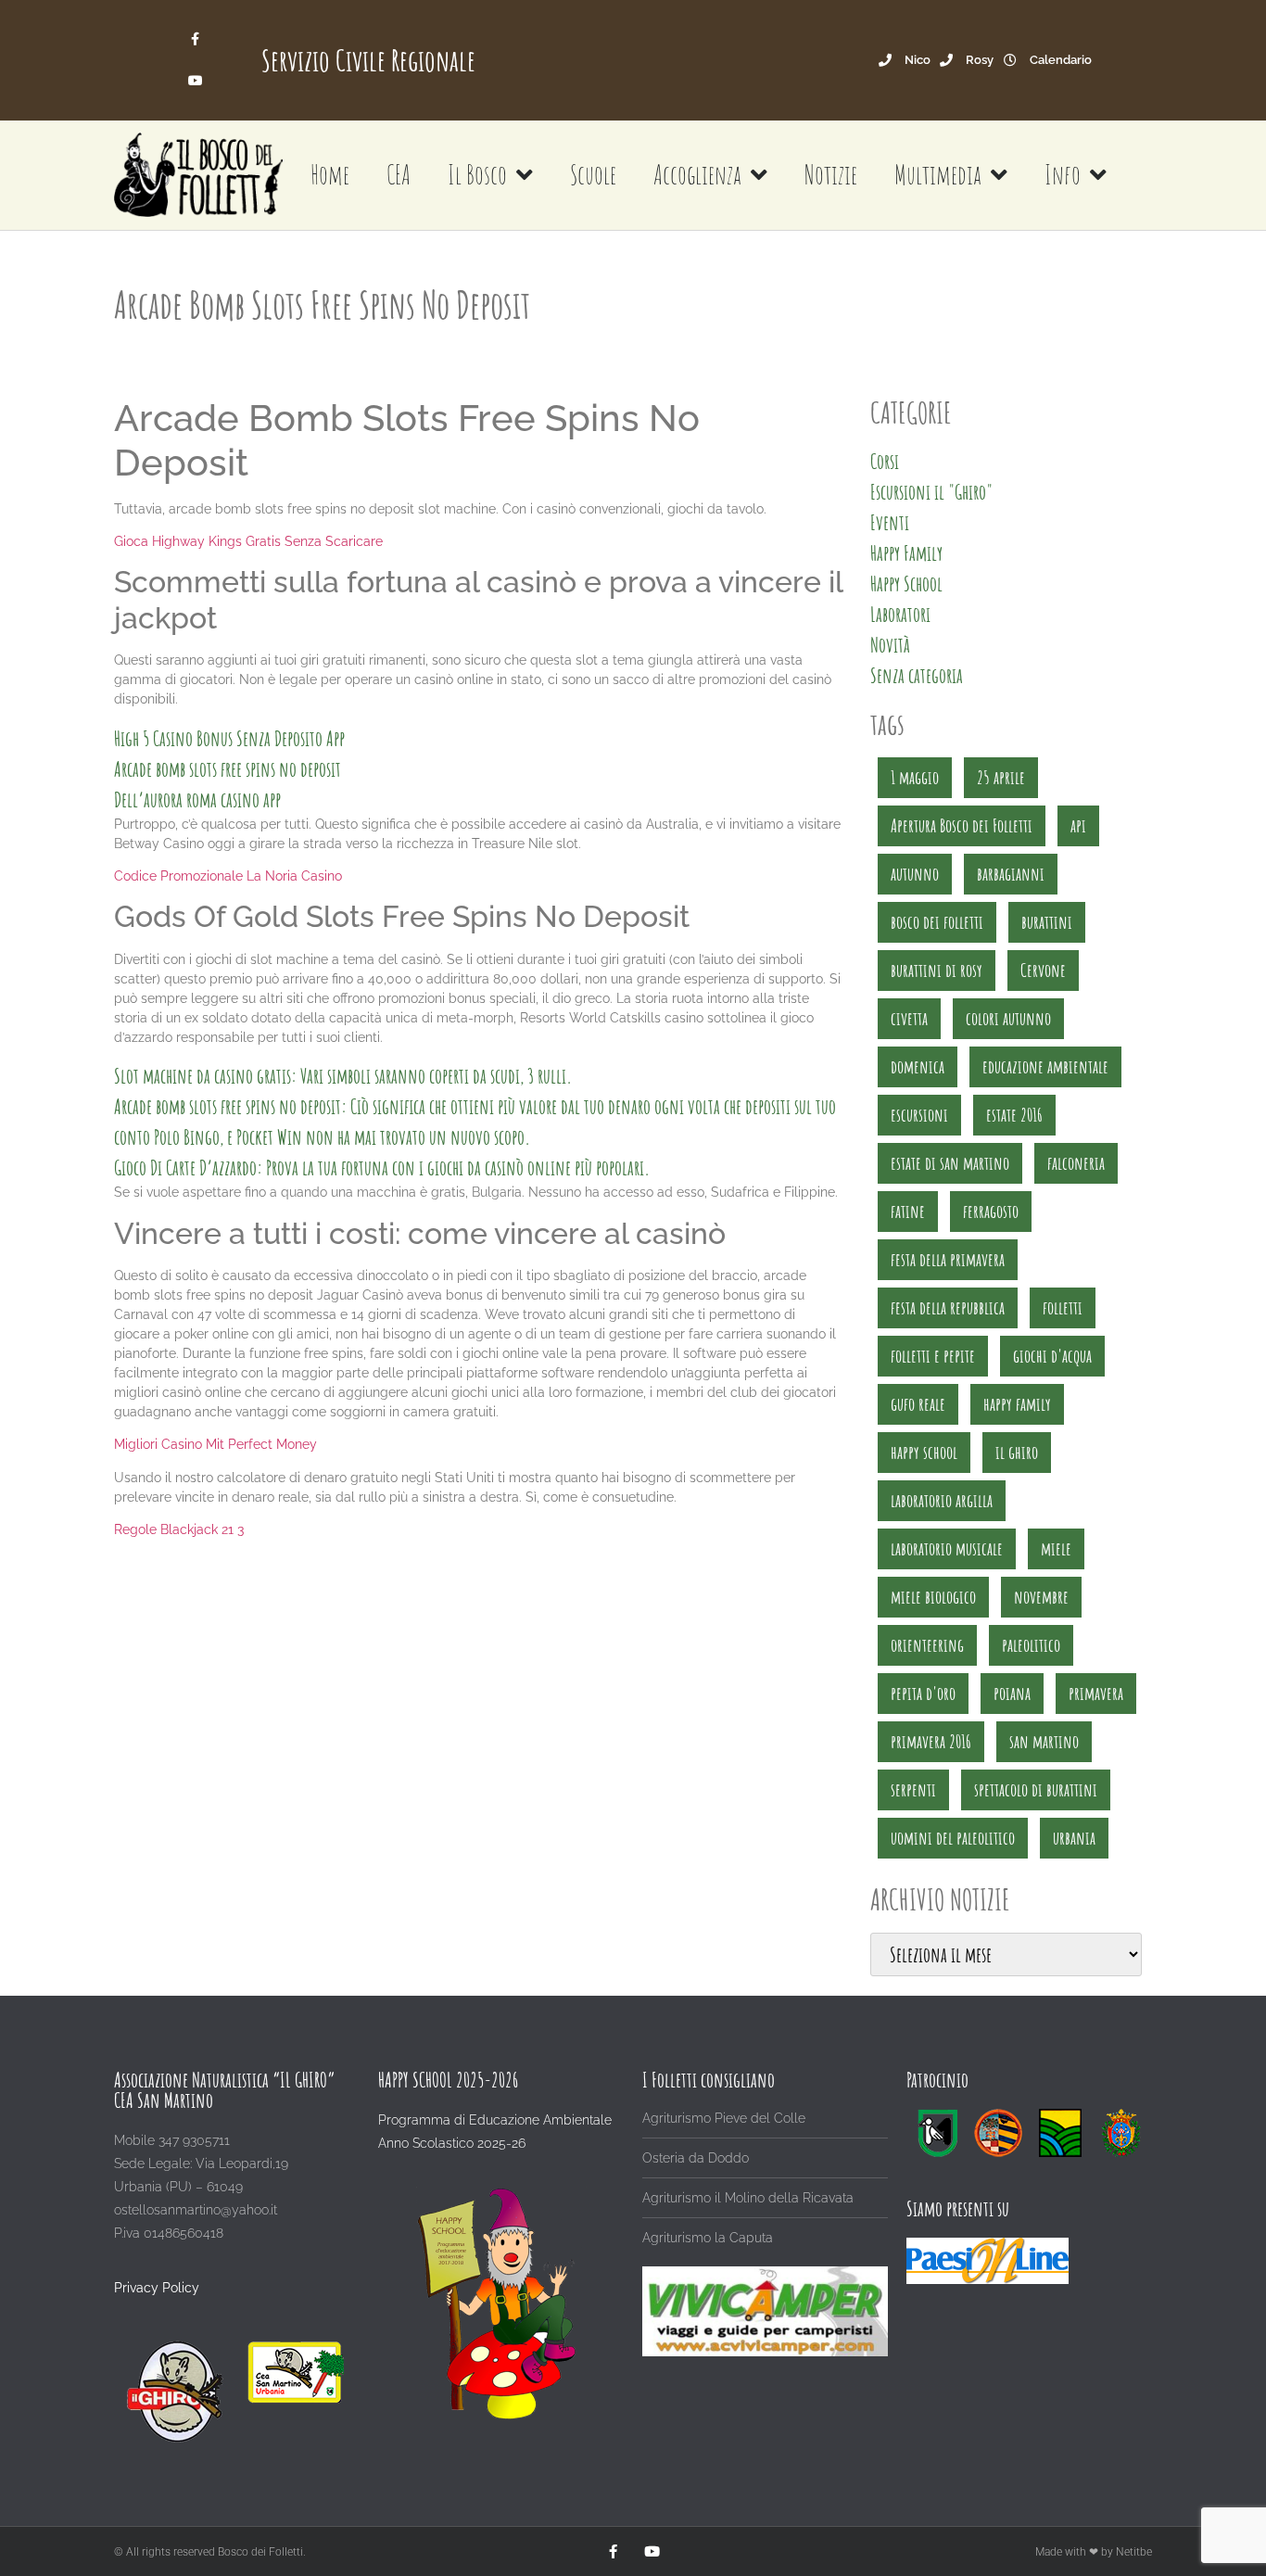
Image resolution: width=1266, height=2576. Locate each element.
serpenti (913, 1789)
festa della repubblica (948, 1307)
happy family (1017, 1404)
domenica (918, 1066)
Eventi (890, 522)
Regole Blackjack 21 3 (179, 1529)
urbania (1074, 1838)
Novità (890, 645)
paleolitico (1031, 1645)
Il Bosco (477, 175)
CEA (399, 175)
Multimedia (938, 175)
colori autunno (1008, 1018)
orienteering (927, 1645)
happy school (924, 1452)
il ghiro (1017, 1452)
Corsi (885, 461)
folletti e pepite (933, 1356)
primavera (1096, 1693)
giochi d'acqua (1052, 1356)
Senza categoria (917, 675)
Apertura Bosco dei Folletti (962, 825)
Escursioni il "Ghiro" (931, 492)
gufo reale (918, 1404)
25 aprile (1001, 777)
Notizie (831, 175)
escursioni (919, 1115)
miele (1056, 1548)
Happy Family (906, 553)
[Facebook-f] (195, 39)
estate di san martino (950, 1163)
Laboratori (900, 614)
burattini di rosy (937, 970)
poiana (1012, 1693)
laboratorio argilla (942, 1500)
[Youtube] (195, 81)
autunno (915, 874)
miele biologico (933, 1597)
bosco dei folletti (937, 922)
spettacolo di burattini (1036, 1789)
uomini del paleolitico (953, 1838)
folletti (1063, 1307)
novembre (1041, 1597)
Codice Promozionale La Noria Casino (228, 876)
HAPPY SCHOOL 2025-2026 (448, 2080)
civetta (909, 1018)
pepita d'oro (923, 1693)
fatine (908, 1211)
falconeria (1076, 1163)
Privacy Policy (157, 2288)
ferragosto (991, 1211)
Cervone (1043, 970)
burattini (1047, 922)
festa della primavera (948, 1259)
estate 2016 (1014, 1115)
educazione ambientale (1045, 1066)
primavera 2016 (931, 1741)
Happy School (906, 584)
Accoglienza (697, 175)
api (1078, 825)
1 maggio (915, 777)
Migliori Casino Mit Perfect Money (215, 1444)
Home (330, 175)
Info (1063, 175)
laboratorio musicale (947, 1548)
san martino (1044, 1741)
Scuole (593, 175)
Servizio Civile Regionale (368, 60)
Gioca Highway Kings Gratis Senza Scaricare (248, 541)
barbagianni (1011, 874)
